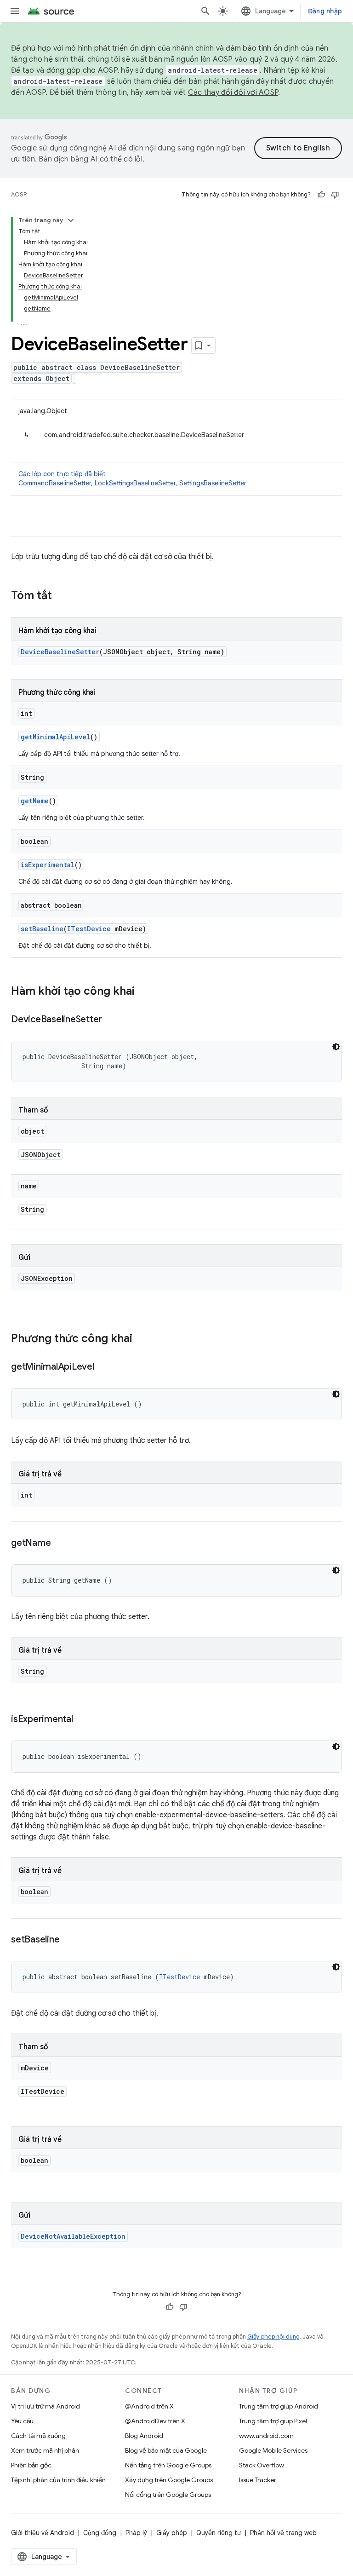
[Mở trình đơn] (15, 11)
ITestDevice (89, 929)
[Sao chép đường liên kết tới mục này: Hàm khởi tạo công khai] (144, 992)
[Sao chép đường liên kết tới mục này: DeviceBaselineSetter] (111, 1020)
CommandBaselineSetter (55, 483)
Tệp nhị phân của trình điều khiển (58, 2480)
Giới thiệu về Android (43, 2533)
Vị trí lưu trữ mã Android (46, 2406)
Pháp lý (136, 2533)
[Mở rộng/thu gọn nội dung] (71, 220)
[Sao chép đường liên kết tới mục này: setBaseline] (68, 1940)
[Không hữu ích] (335, 195)
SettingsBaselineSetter (213, 483)
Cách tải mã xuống (38, 2436)
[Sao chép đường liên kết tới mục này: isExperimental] (82, 1720)
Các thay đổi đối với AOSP (233, 92)
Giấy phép (172, 2533)
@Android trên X (149, 2406)
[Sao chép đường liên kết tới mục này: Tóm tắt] (61, 596)
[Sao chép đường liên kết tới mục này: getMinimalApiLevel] (103, 1367)
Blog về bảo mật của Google (166, 2450)
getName (35, 801)
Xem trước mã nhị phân (45, 2450)
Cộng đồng (100, 2533)
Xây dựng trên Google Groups (169, 2480)
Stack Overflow (262, 2465)
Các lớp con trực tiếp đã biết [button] (132, 478)
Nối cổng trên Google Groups (168, 2495)
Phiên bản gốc (31, 2465)
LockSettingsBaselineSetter (135, 483)
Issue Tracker (258, 2480)
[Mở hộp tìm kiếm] (205, 11)
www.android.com (266, 2436)
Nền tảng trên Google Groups (168, 2465)
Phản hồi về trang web (283, 2533)
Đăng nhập (325, 11)
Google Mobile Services (273, 2450)
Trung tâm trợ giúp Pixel (273, 2421)
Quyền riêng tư (219, 2533)
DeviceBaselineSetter (60, 652)
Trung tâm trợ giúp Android (279, 2406)
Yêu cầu (22, 2421)
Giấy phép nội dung (273, 2337)
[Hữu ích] (321, 195)
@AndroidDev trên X (155, 2421)
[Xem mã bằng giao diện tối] (336, 1047)
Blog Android (144, 2436)
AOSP (19, 194)
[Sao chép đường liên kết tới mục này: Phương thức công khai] (142, 1339)
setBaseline (42, 929)
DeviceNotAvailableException (73, 2236)
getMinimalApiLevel (55, 737)
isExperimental (48, 865)
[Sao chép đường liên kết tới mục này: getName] (60, 1544)
